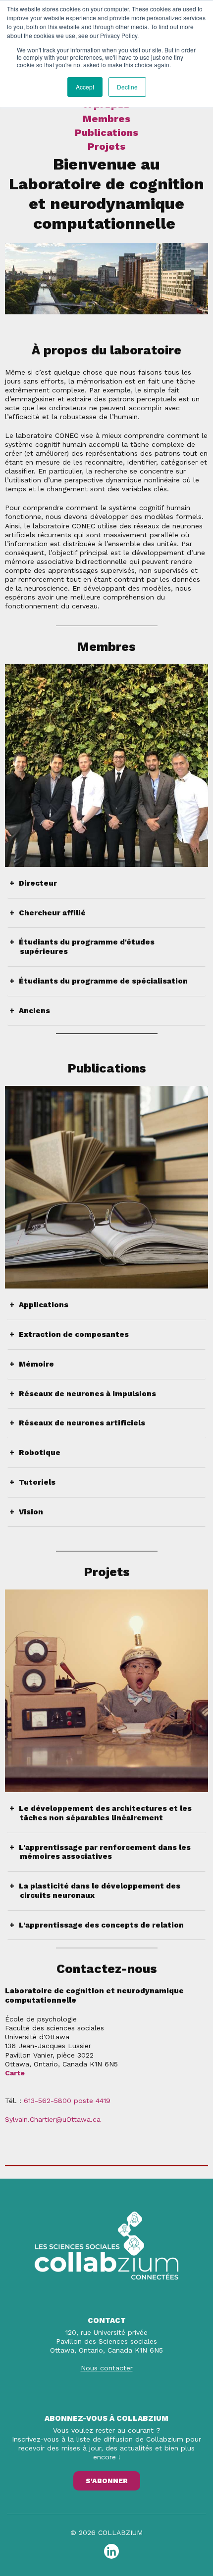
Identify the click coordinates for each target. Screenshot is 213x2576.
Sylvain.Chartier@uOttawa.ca (53, 2119)
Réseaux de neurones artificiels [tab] (82, 1423)
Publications (106, 132)
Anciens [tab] (35, 1011)
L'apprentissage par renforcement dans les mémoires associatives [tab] (105, 1852)
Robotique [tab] (40, 1453)
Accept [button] (85, 87)
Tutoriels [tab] (38, 1482)
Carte (15, 2073)
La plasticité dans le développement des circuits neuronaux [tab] (100, 1891)
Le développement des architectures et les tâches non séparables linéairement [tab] (106, 1813)
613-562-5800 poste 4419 (67, 2101)
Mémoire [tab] (37, 1364)
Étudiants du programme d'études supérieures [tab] (87, 947)
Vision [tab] (31, 1512)
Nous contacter (107, 2368)
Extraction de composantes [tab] (74, 1334)
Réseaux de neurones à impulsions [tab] (88, 1394)
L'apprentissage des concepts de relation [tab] (102, 1925)
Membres (106, 119)
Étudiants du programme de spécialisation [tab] (104, 981)
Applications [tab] (44, 1305)
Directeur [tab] (38, 883)
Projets (106, 146)
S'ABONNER (107, 2481)
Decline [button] (127, 87)
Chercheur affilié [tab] (53, 913)
